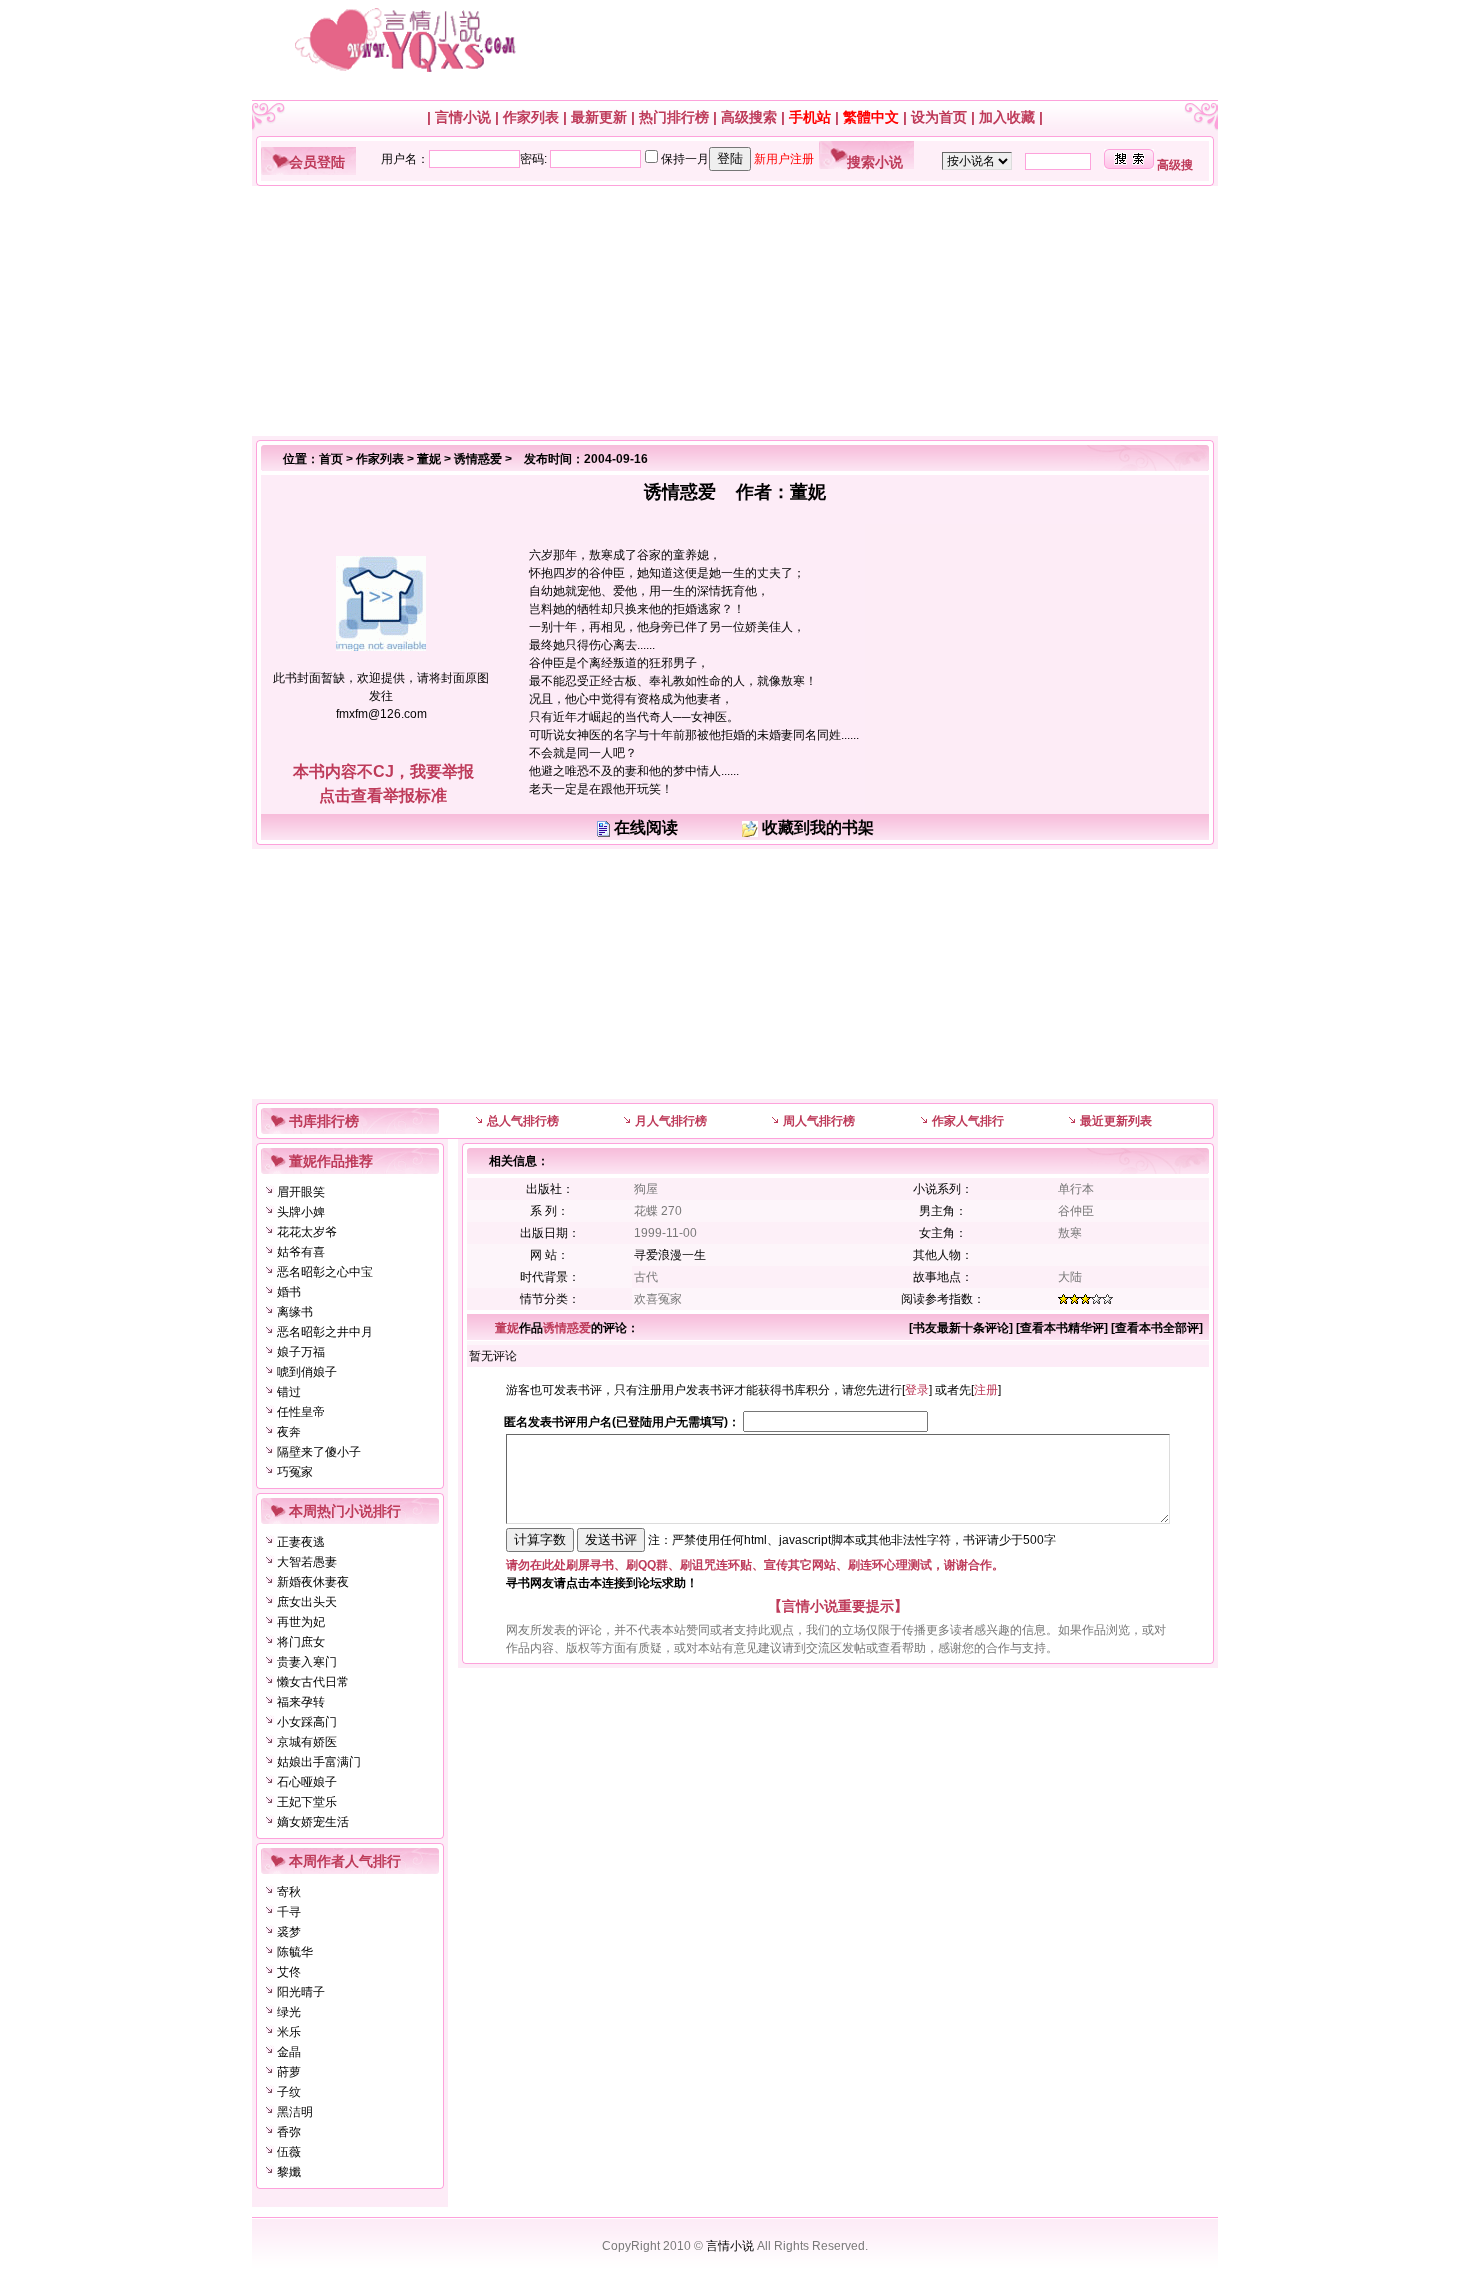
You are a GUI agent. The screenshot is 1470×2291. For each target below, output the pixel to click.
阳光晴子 (301, 1992)
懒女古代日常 (313, 1682)
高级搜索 (749, 117)
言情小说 (463, 117)
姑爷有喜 (301, 1252)
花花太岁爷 (307, 1232)
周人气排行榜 (819, 1121)
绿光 (289, 2012)
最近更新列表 (1116, 1121)
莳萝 (289, 2072)
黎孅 (289, 2172)
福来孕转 (301, 1702)
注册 (986, 1390)
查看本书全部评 (1157, 1328)
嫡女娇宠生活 (313, 1822)
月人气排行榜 (671, 1121)
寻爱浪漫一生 (670, 1255)
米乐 (289, 2032)
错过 (289, 1392)
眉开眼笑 (301, 1192)
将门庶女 (301, 1642)
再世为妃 (301, 1622)
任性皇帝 (301, 1412)
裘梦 (289, 1932)
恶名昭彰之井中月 (325, 1332)
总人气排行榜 (523, 1121)
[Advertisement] (727, 311)
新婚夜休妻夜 (313, 1582)
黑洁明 (295, 2112)
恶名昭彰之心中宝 (325, 1272)
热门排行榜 (674, 117)
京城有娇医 (307, 1742)
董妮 (429, 459)
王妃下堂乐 (307, 1802)
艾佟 (289, 1972)
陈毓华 (295, 1952)
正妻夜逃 (301, 1542)
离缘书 (295, 1312)
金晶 (289, 2052)
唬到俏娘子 (307, 1372)
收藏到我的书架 (818, 827)
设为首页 (939, 117)
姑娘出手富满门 (319, 1762)
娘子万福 (301, 1352)
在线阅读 (646, 827)
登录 (917, 1390)
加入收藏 (1007, 117)
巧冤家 (295, 1472)
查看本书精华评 (1062, 1328)
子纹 (289, 2092)
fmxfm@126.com (381, 714)
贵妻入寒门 (307, 1662)
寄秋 (289, 1892)
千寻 (289, 1912)
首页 (331, 459)
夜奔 (289, 1432)
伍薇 (289, 2152)
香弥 (289, 2132)
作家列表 (531, 117)
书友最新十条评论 (961, 1328)
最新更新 (599, 117)
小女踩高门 (307, 1722)
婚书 (289, 1292)
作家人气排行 (968, 1121)
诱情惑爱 (478, 459)
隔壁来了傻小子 (319, 1452)
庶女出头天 (307, 1602)
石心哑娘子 (307, 1782)
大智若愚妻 (307, 1562)
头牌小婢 (301, 1212)
